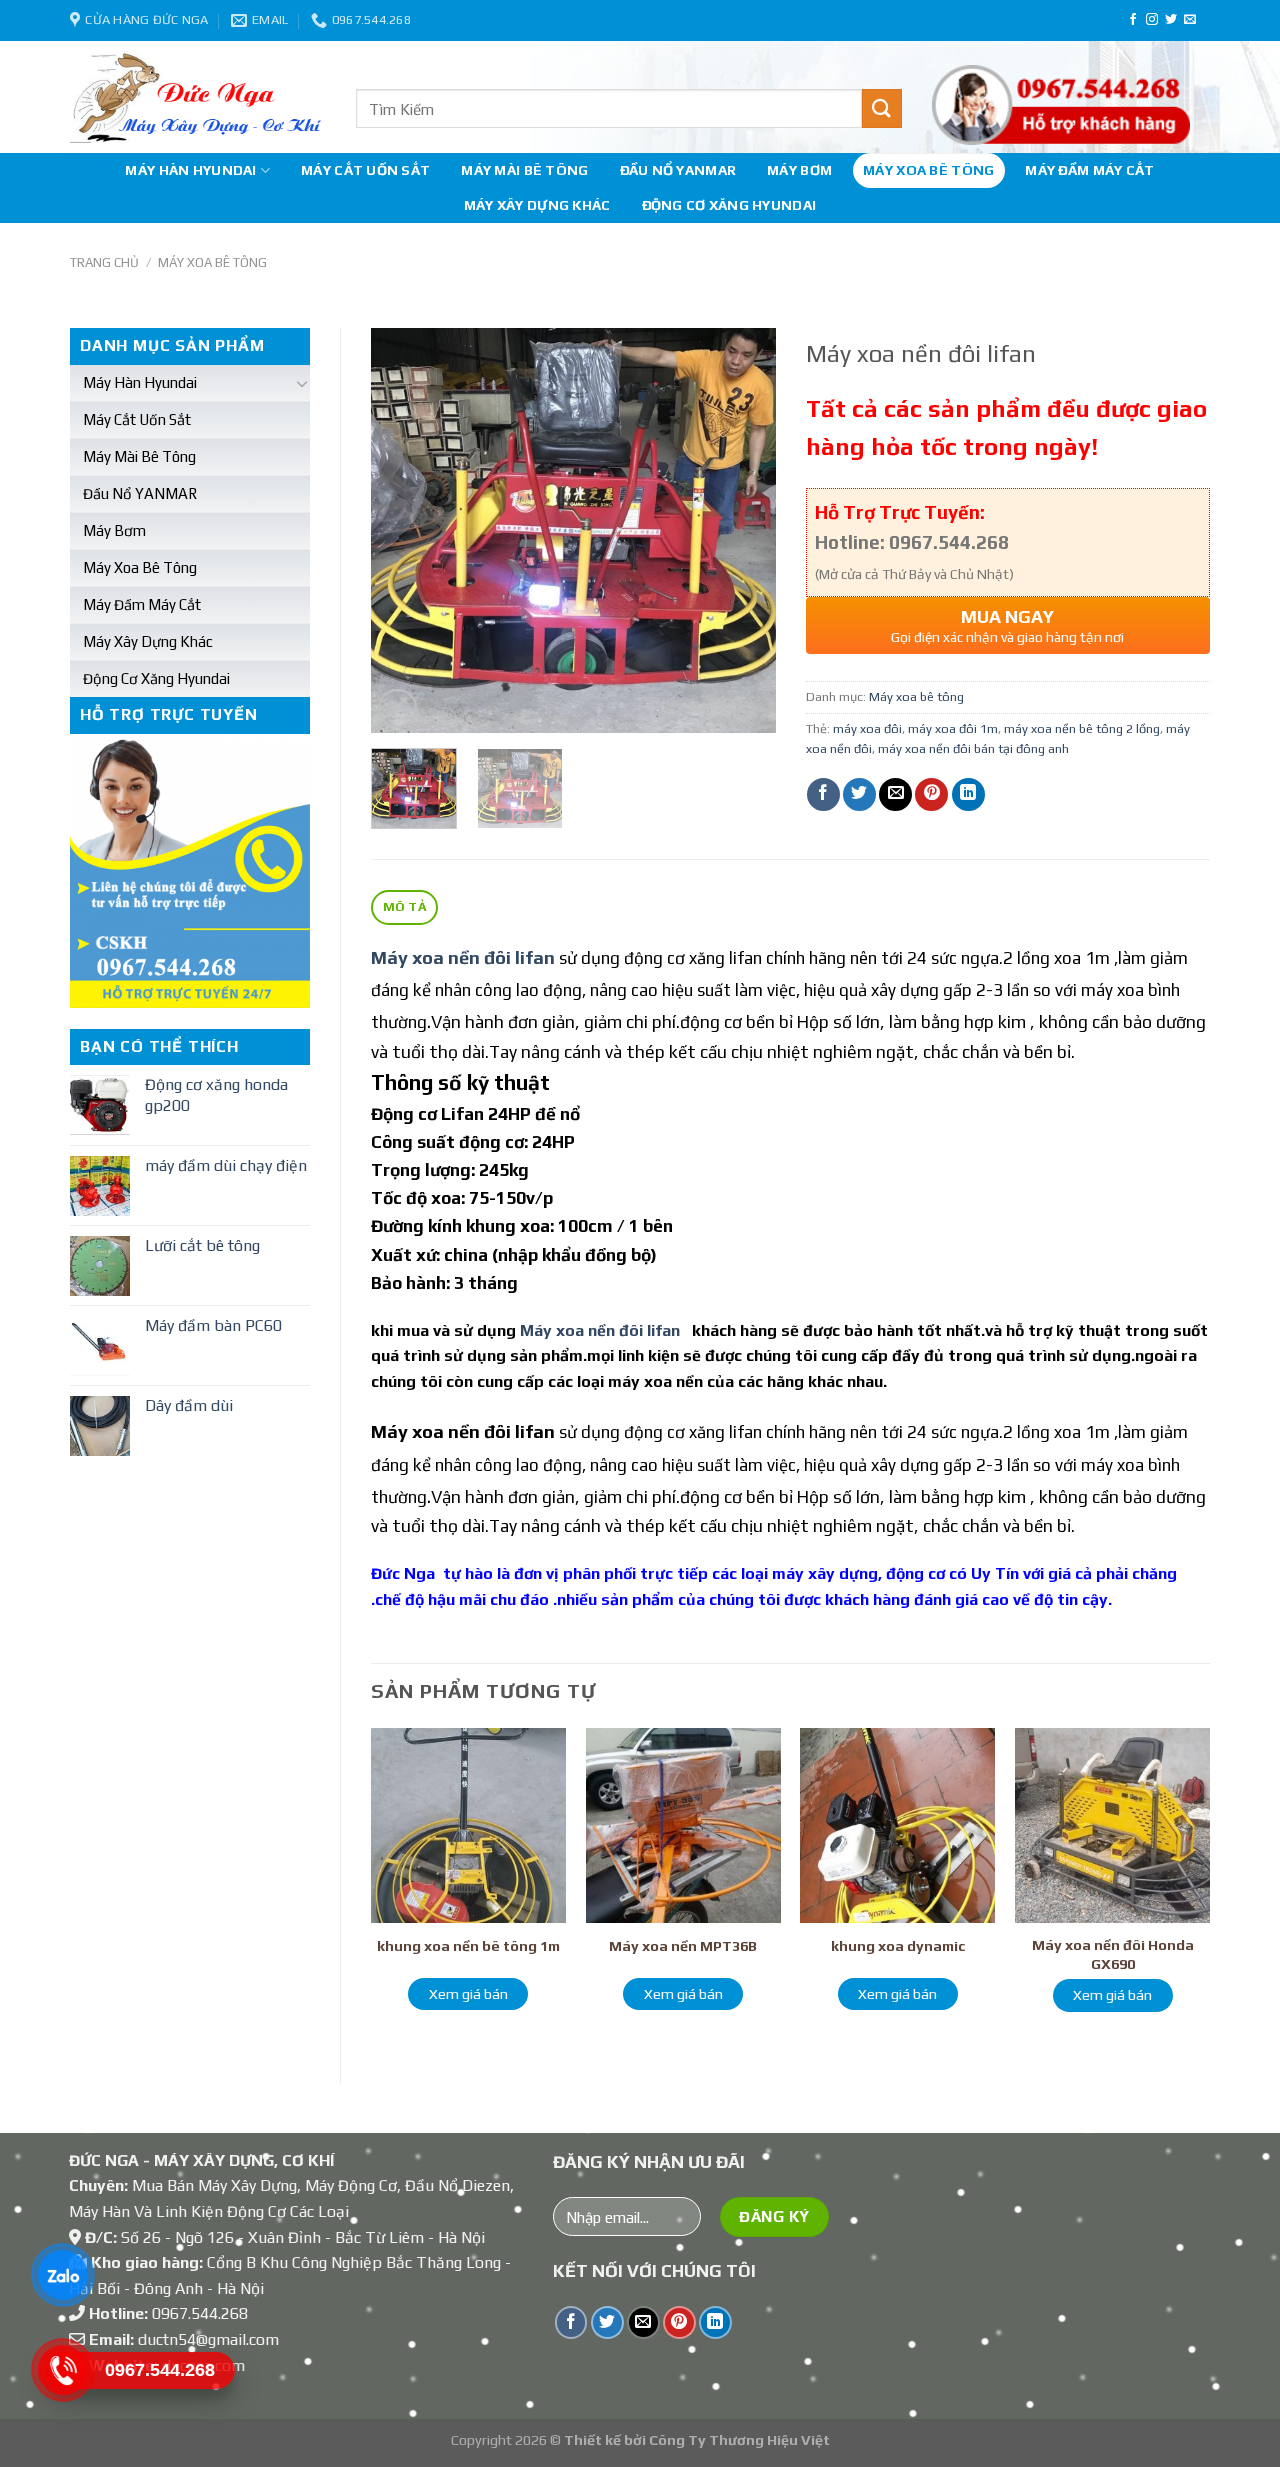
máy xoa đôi (867, 728)
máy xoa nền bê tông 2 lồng (1082, 728)
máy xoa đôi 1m (953, 728)
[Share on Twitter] (859, 794)
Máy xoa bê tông (928, 170)
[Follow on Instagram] (1152, 20)
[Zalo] (62, 2275)
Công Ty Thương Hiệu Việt (739, 2440)
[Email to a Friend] (895, 794)
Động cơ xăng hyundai (729, 205)
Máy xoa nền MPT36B (683, 1946)
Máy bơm (799, 170)
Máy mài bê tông (524, 170)
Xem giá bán (468, 1994)
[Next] (742, 530)
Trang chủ (104, 262)
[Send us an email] (1190, 20)
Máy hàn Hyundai (190, 170)
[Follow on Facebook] (1133, 20)
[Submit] (882, 108)
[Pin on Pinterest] (931, 794)
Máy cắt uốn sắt (365, 170)
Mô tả (405, 906)
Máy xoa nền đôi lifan (600, 1330)
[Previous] (404, 530)
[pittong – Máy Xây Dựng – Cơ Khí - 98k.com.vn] (198, 97)
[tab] (404, 907)
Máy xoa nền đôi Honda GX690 (1113, 1954)
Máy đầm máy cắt (1089, 170)
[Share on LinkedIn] (968, 794)
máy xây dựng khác (537, 205)
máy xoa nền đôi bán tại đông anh (973, 748)
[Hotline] (62, 2370)
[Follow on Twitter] (1171, 20)
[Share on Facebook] (823, 794)
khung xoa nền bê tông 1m (468, 1946)
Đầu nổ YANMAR (678, 170)
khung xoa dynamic (898, 1946)
